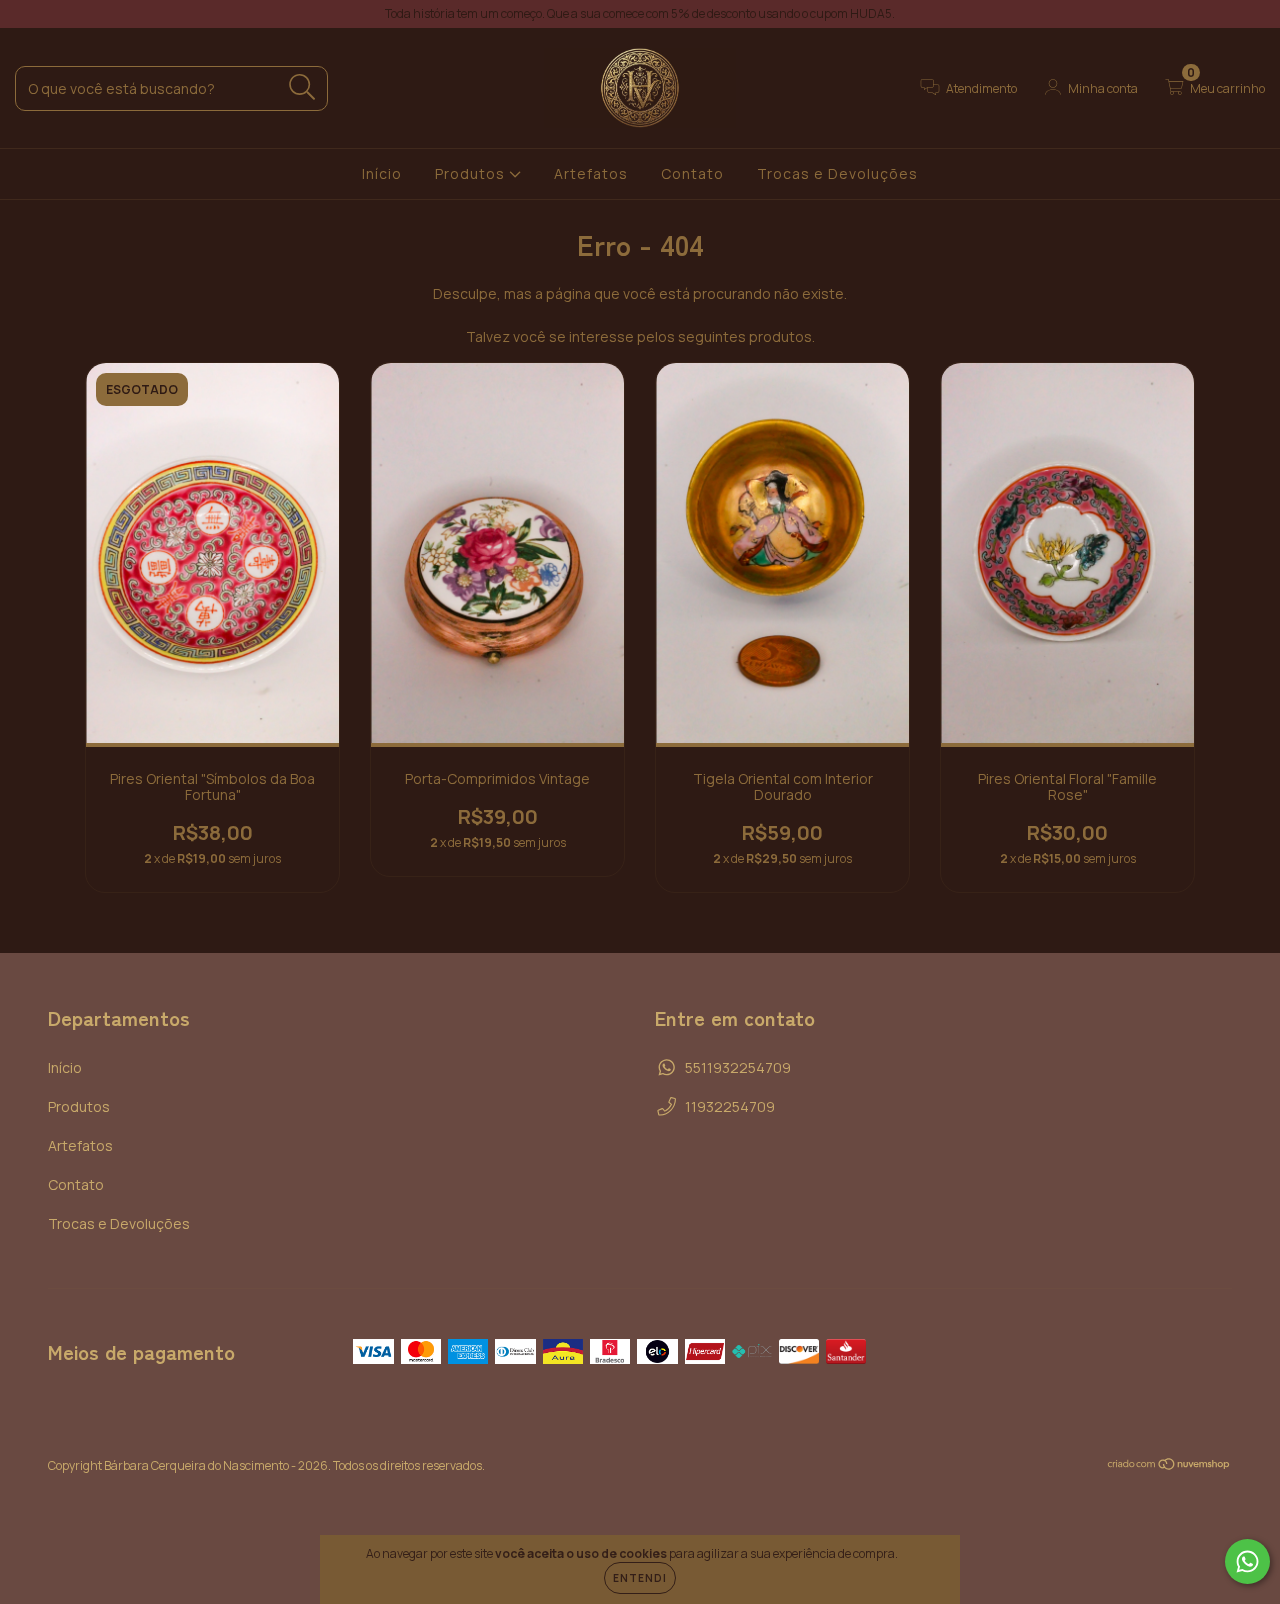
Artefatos (591, 173)
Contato (692, 173)
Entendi (640, 1578)
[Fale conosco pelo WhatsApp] (1247, 1561)
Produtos (472, 173)
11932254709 (730, 1106)
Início (382, 173)
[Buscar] (302, 87)
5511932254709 (738, 1067)
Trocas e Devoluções (837, 173)
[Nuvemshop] (1169, 1466)
